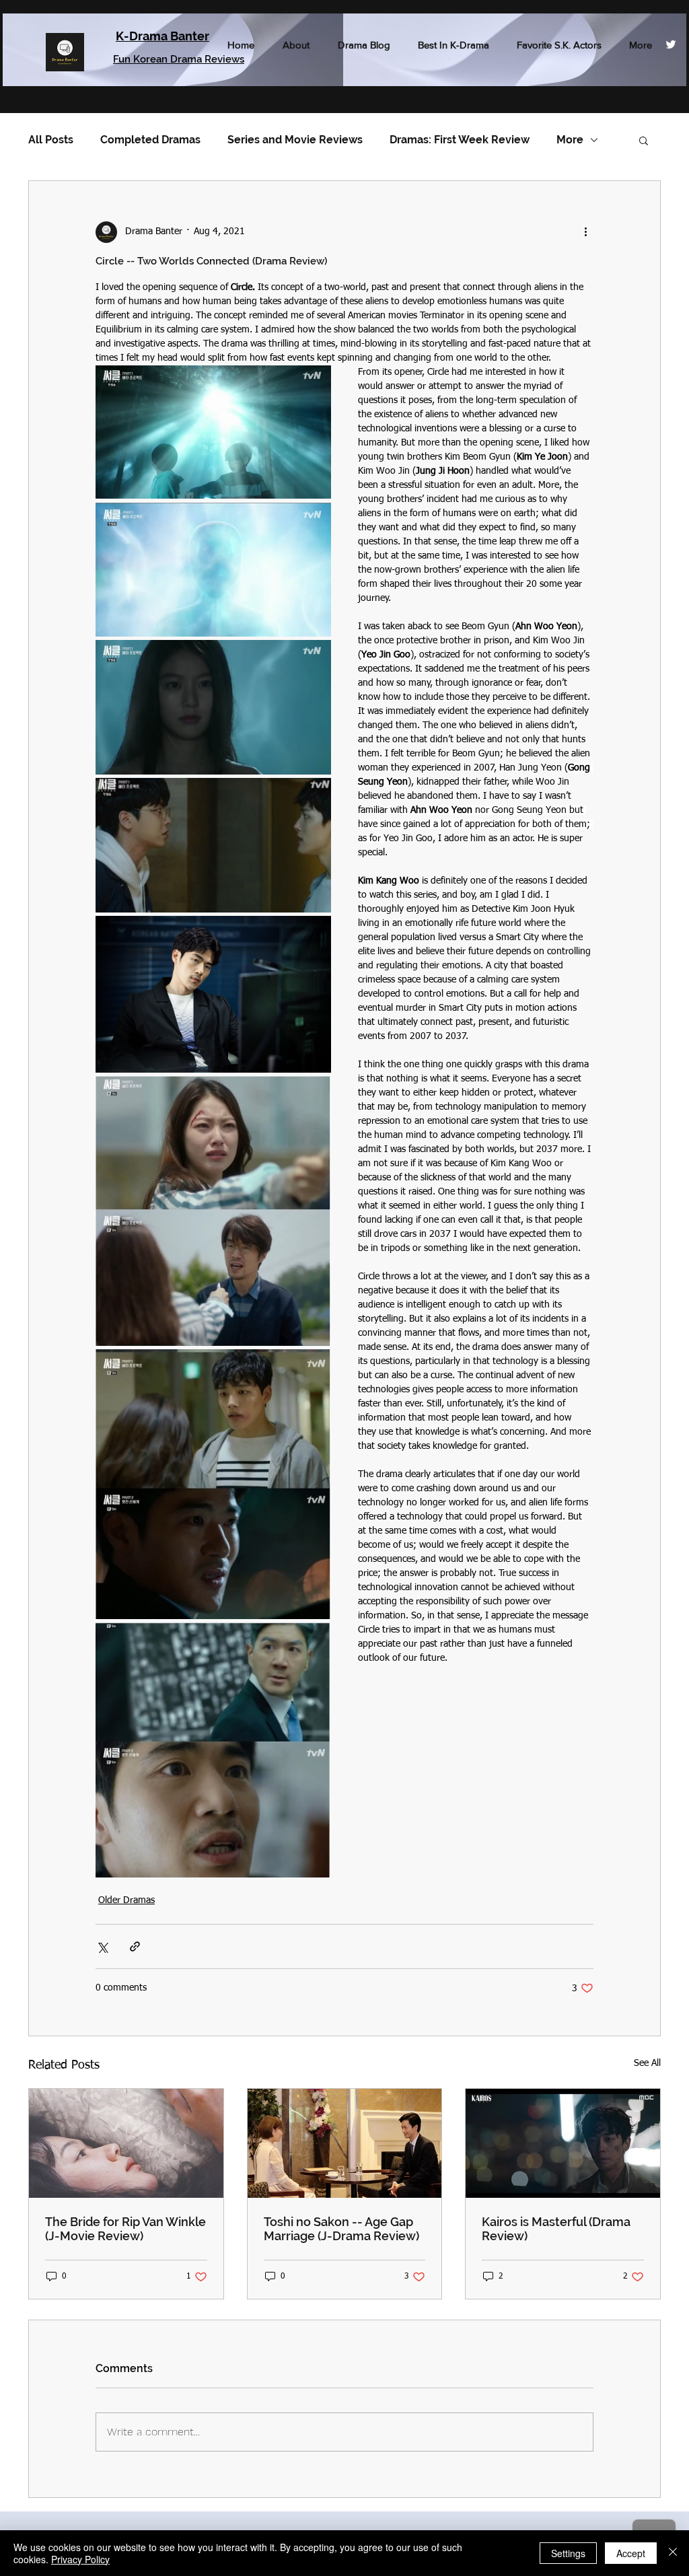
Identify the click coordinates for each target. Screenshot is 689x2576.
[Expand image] (213, 432)
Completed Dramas (150, 140)
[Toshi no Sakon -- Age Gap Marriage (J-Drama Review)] (345, 2143)
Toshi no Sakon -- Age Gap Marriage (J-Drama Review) (341, 2229)
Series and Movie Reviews (295, 140)
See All (647, 2063)
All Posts (51, 140)
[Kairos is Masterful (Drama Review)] (563, 2143)
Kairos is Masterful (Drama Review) (556, 2229)
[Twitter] (671, 44)
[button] (644, 140)
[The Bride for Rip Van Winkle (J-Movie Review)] (126, 2143)
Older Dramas (126, 1900)
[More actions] (585, 232)
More (570, 140)
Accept (631, 2553)
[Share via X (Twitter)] (102, 1946)
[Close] (673, 2553)
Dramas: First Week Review (460, 140)
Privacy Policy (80, 2559)
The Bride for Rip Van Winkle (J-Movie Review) (125, 2229)
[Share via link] (135, 1946)
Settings (568, 2553)
